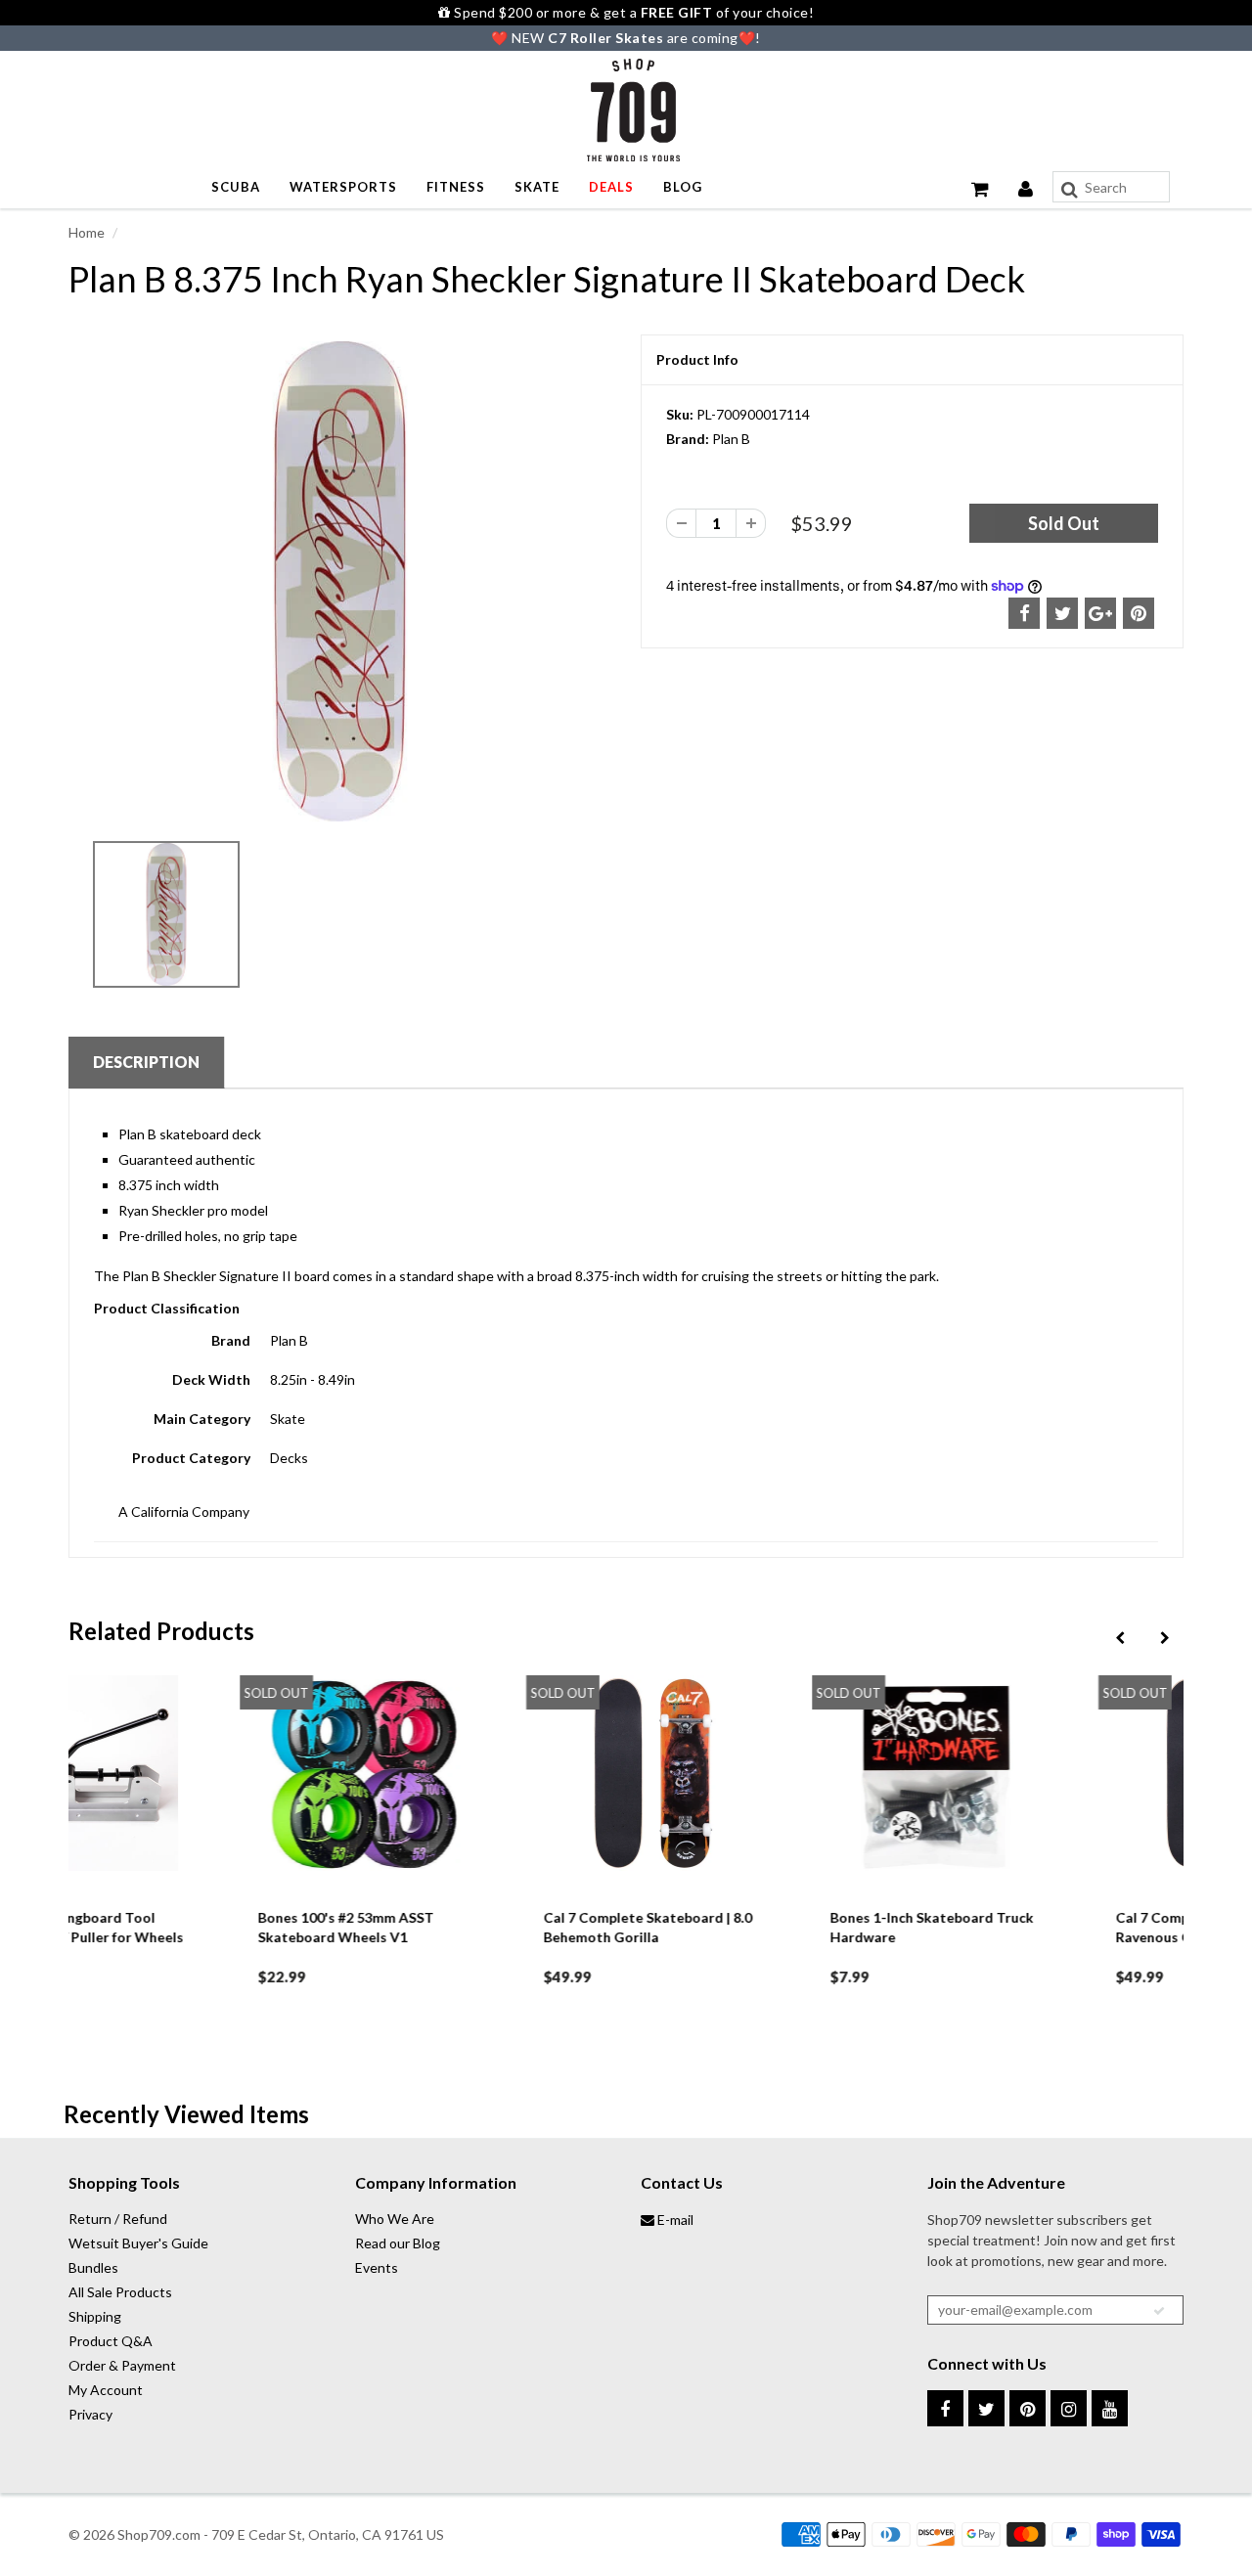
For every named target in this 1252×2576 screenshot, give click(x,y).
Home (87, 232)
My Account (106, 2390)
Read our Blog (398, 2243)
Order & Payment (122, 2365)
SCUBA (236, 187)
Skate (537, 187)
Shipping (95, 2316)
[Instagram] (1069, 2408)
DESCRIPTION (146, 1062)
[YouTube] (1110, 2408)
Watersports (343, 187)
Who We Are (395, 2219)
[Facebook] (945, 2408)
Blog (683, 187)
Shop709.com (159, 2534)
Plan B (731, 439)
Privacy (90, 2414)
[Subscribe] (1159, 2311)
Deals (611, 187)
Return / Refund (118, 2219)
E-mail (674, 2220)
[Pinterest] (1028, 2408)
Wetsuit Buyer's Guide (138, 2243)
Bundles (93, 2267)
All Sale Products (120, 2292)
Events (377, 2267)
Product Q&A (111, 2341)
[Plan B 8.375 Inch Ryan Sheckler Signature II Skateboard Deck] (340, 581)
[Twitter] (986, 2408)
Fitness (456, 187)
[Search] (1070, 190)
